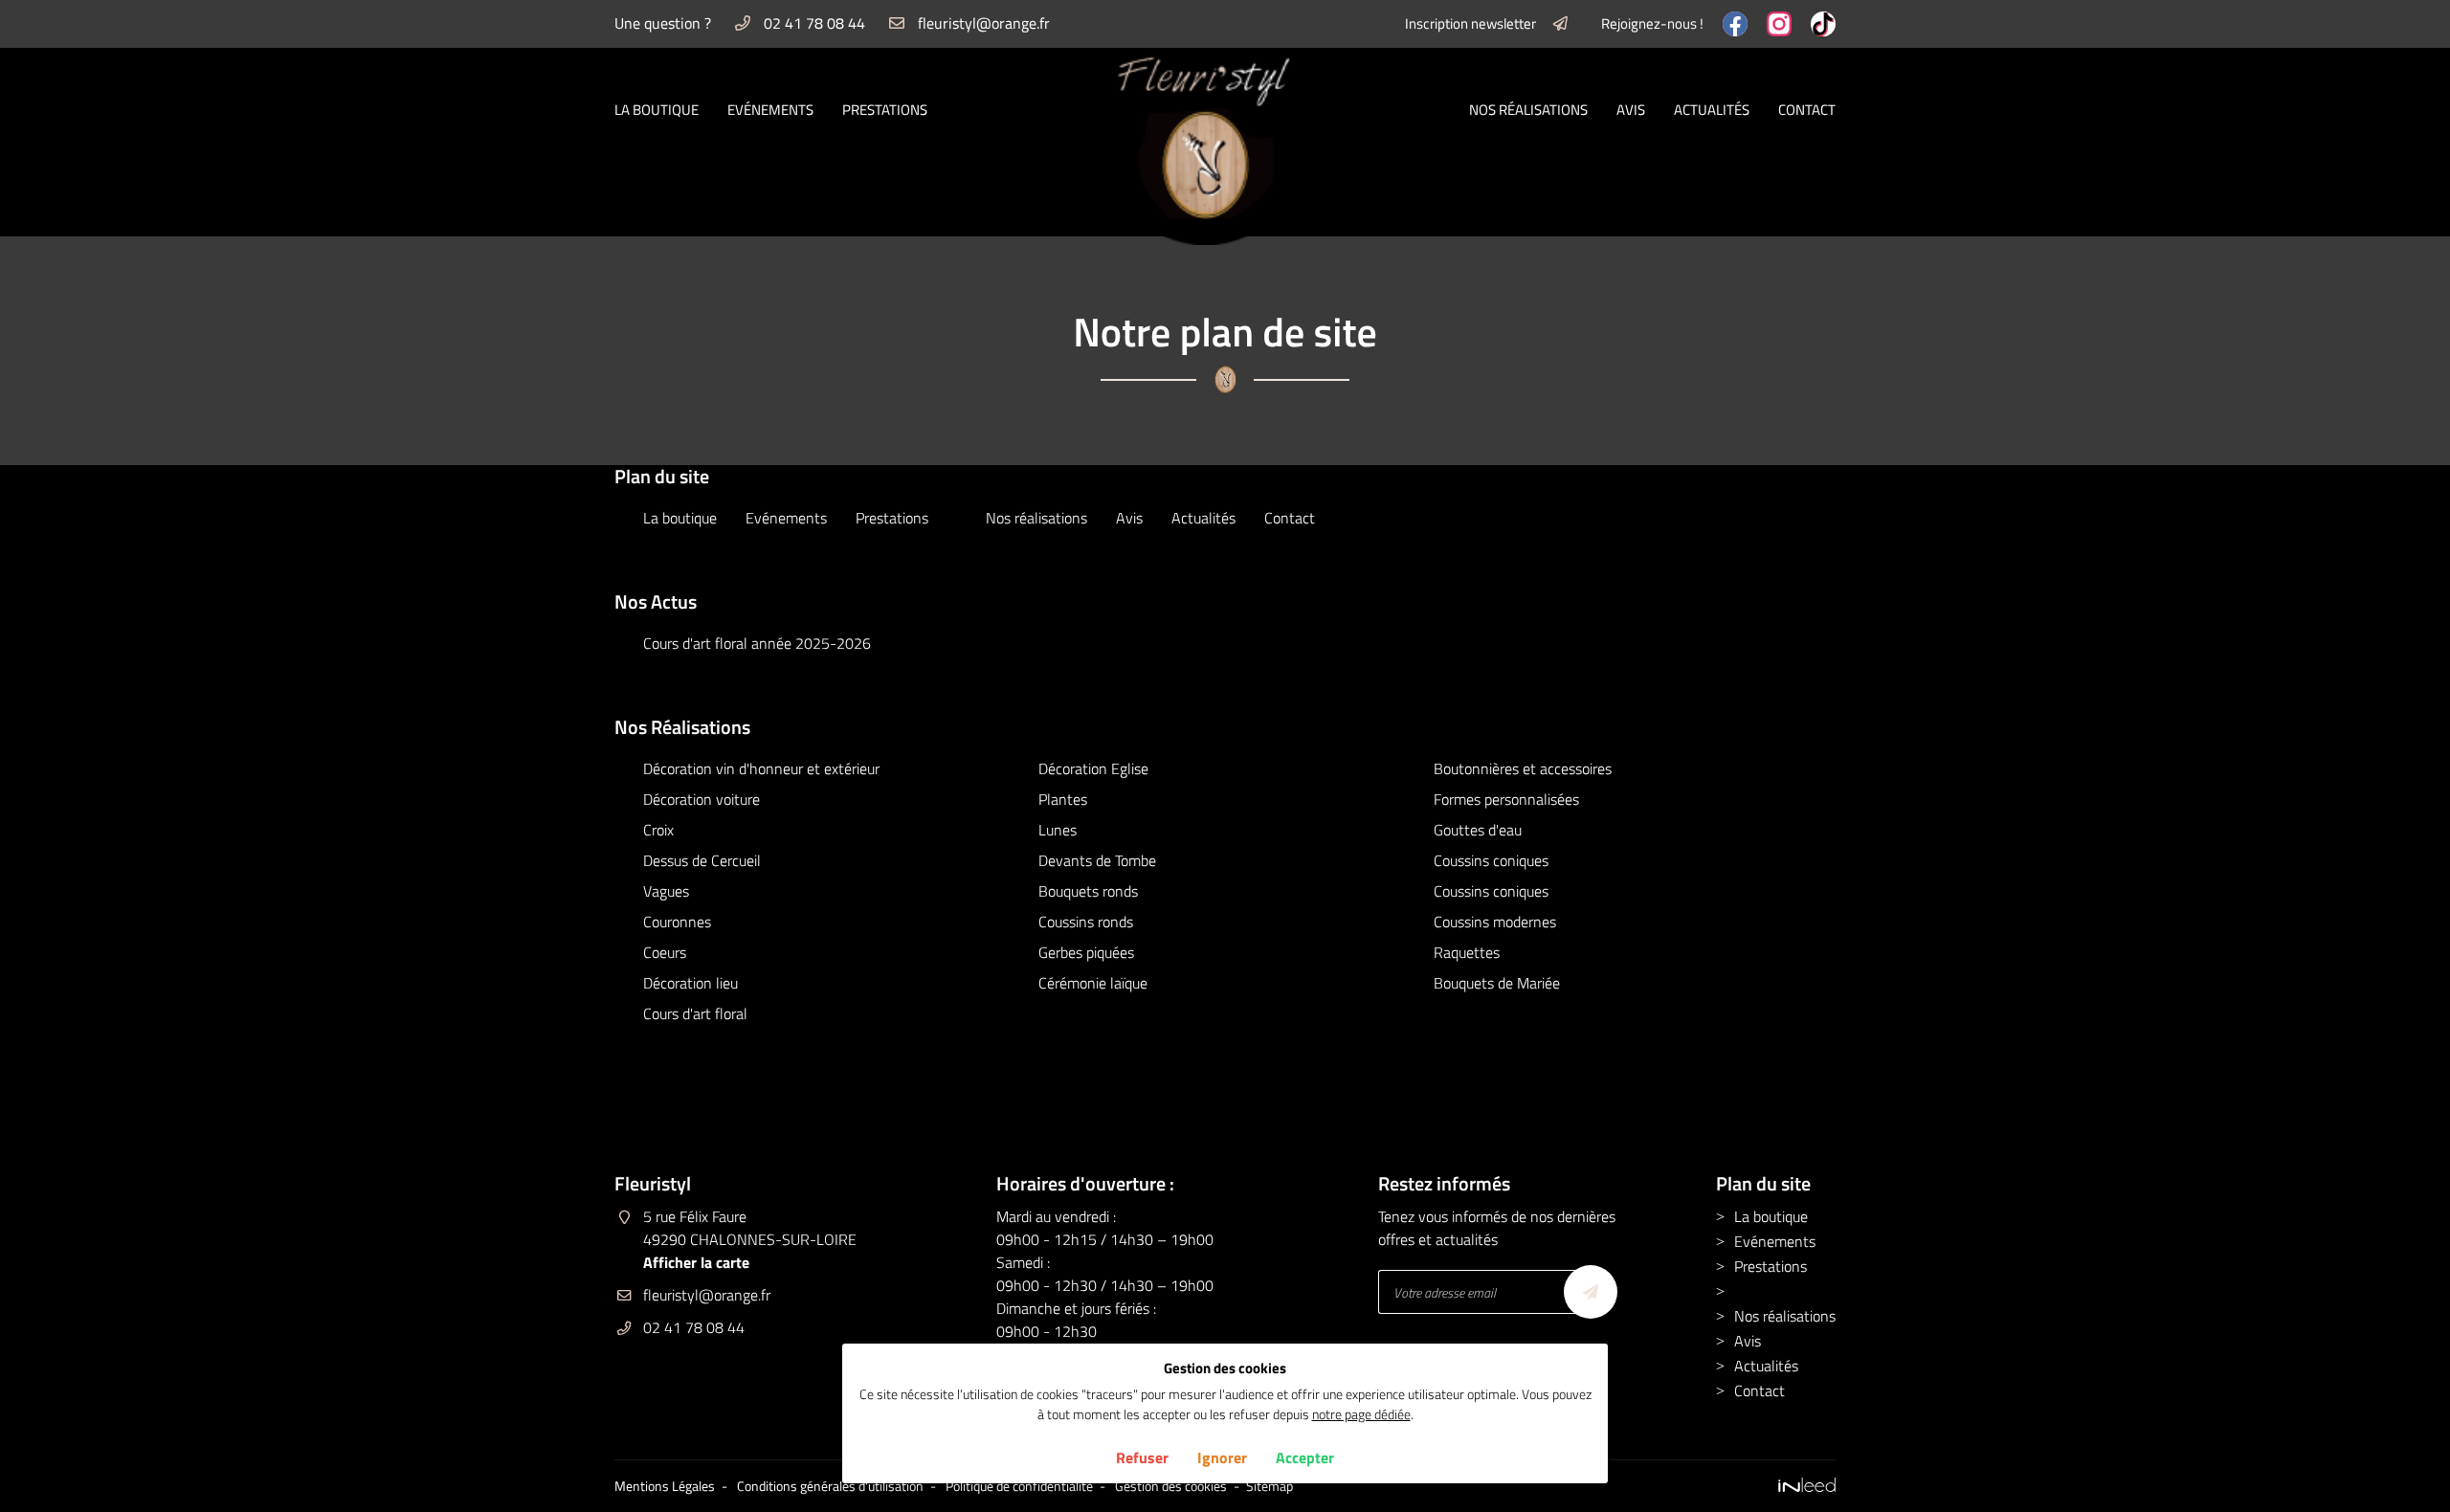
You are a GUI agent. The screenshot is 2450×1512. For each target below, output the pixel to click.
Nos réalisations (1528, 110)
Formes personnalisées (1506, 799)
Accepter (1305, 1457)
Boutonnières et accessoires (1523, 768)
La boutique (657, 110)
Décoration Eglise (1093, 768)
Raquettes (1467, 952)
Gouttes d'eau (1478, 830)
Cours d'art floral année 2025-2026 (757, 643)
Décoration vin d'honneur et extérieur (761, 768)
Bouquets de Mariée (1497, 983)
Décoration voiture (702, 799)
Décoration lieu (690, 983)
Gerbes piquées (1086, 952)
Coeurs (665, 952)
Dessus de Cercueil (702, 860)
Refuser (1142, 1457)
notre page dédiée (1361, 1414)
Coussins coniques (1491, 860)
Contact (1807, 110)
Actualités (1712, 110)
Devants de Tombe (1097, 860)
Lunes (1058, 830)
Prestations (885, 110)
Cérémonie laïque (1093, 983)
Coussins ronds (1086, 922)
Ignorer (1222, 1457)
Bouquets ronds (1088, 891)
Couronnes (677, 922)
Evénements (770, 110)
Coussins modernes (1495, 922)
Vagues (666, 891)
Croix (658, 830)
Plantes (1063, 799)
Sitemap (1270, 1486)
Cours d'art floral (695, 1013)
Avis (1631, 110)
